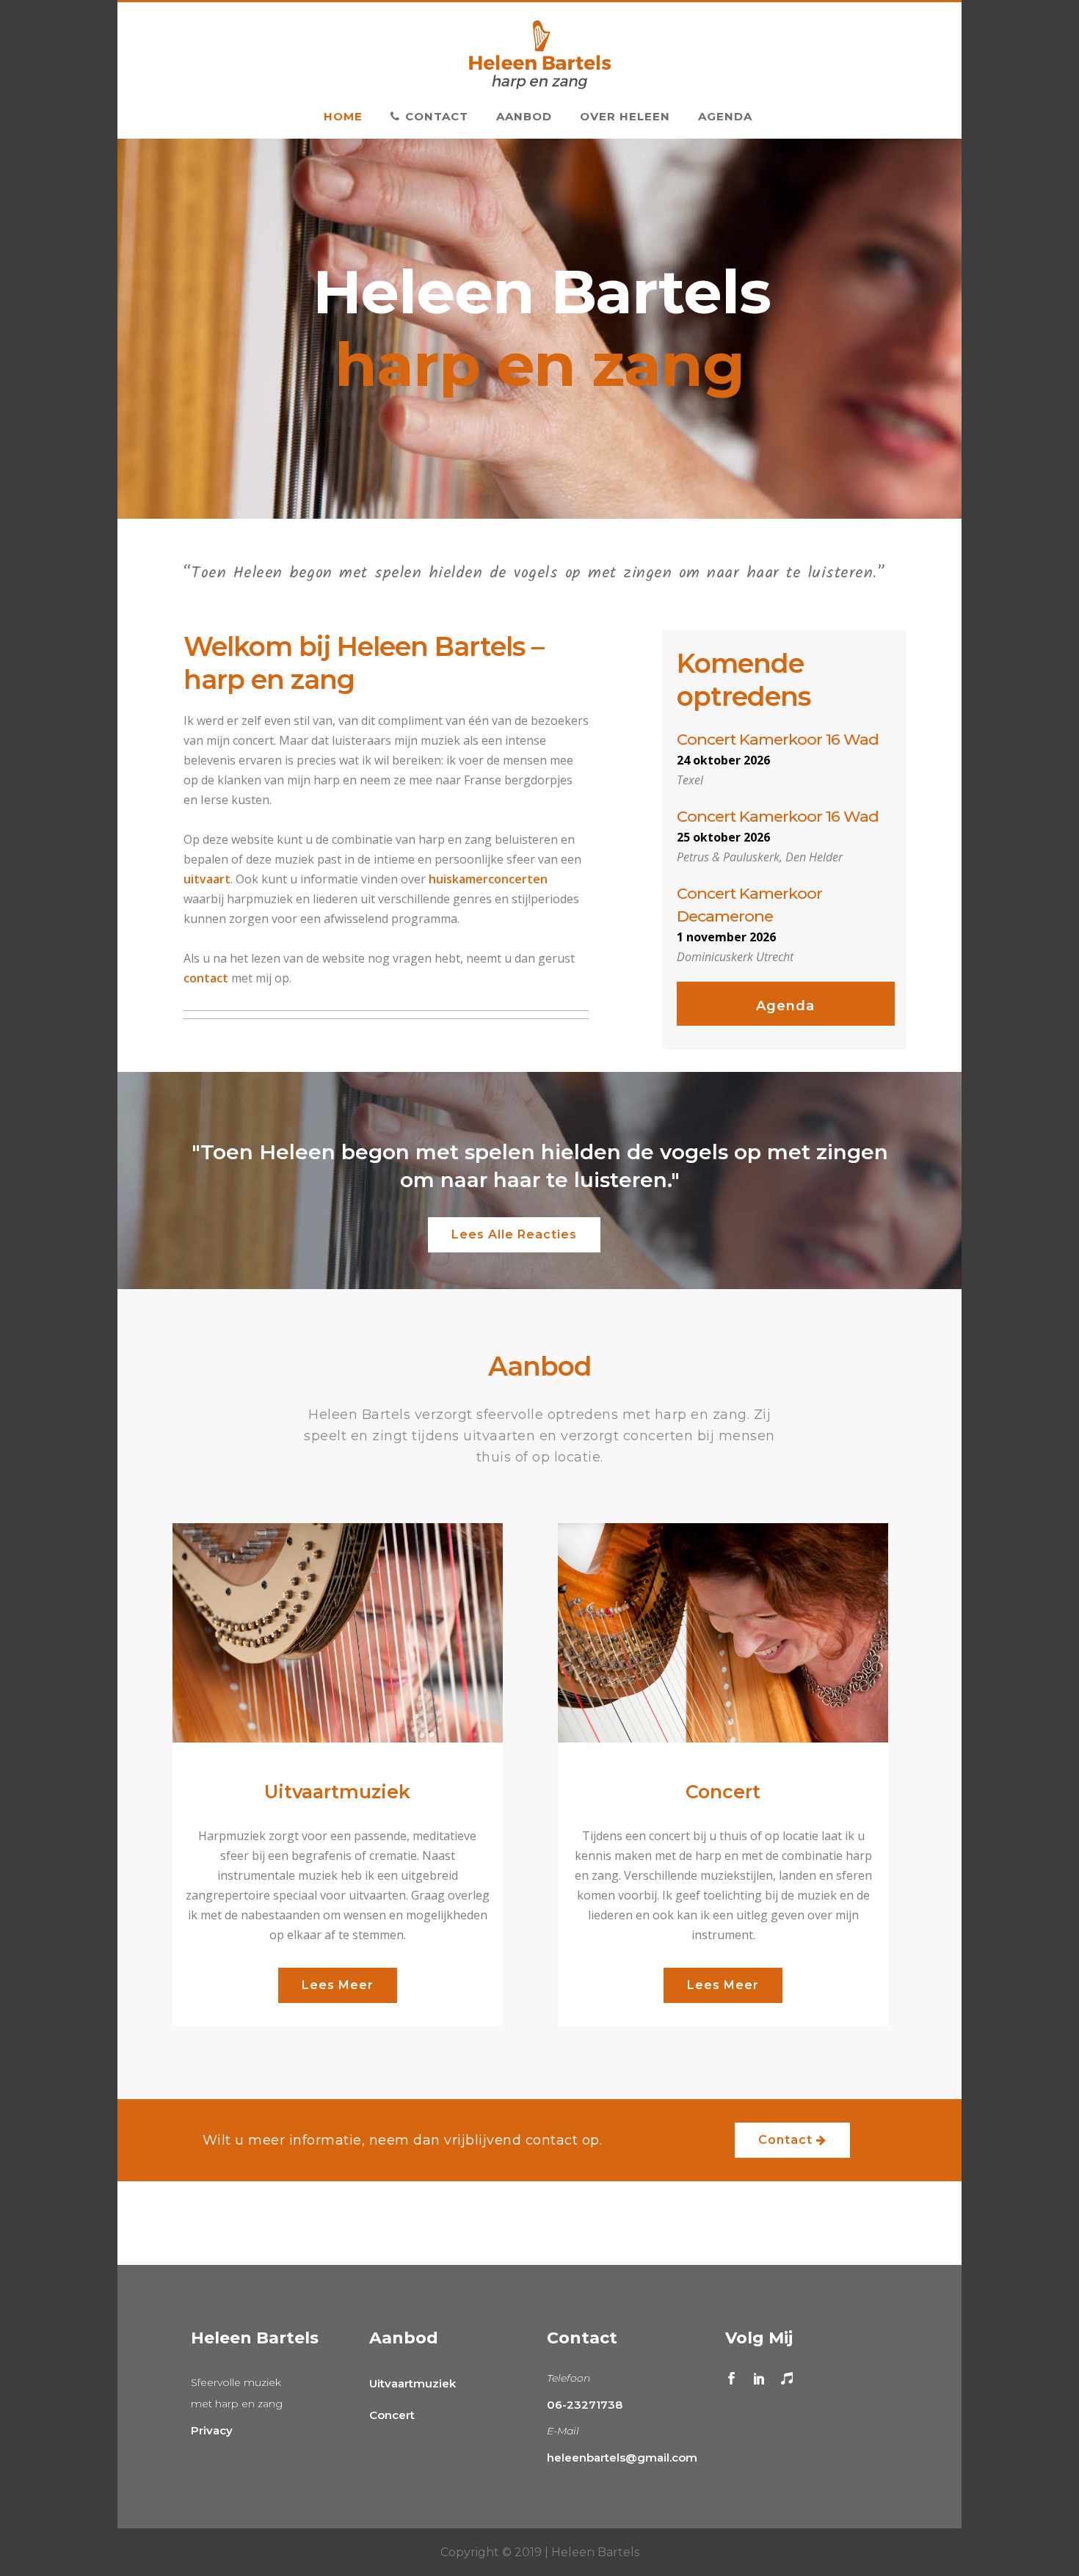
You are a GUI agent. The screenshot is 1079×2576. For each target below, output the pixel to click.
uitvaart (207, 879)
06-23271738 (585, 2405)
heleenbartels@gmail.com (622, 2458)
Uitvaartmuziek (413, 2383)
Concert (392, 2415)
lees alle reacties (514, 1234)
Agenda (785, 1006)
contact (206, 978)
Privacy (212, 2430)
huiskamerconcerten (488, 879)
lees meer (338, 1985)
